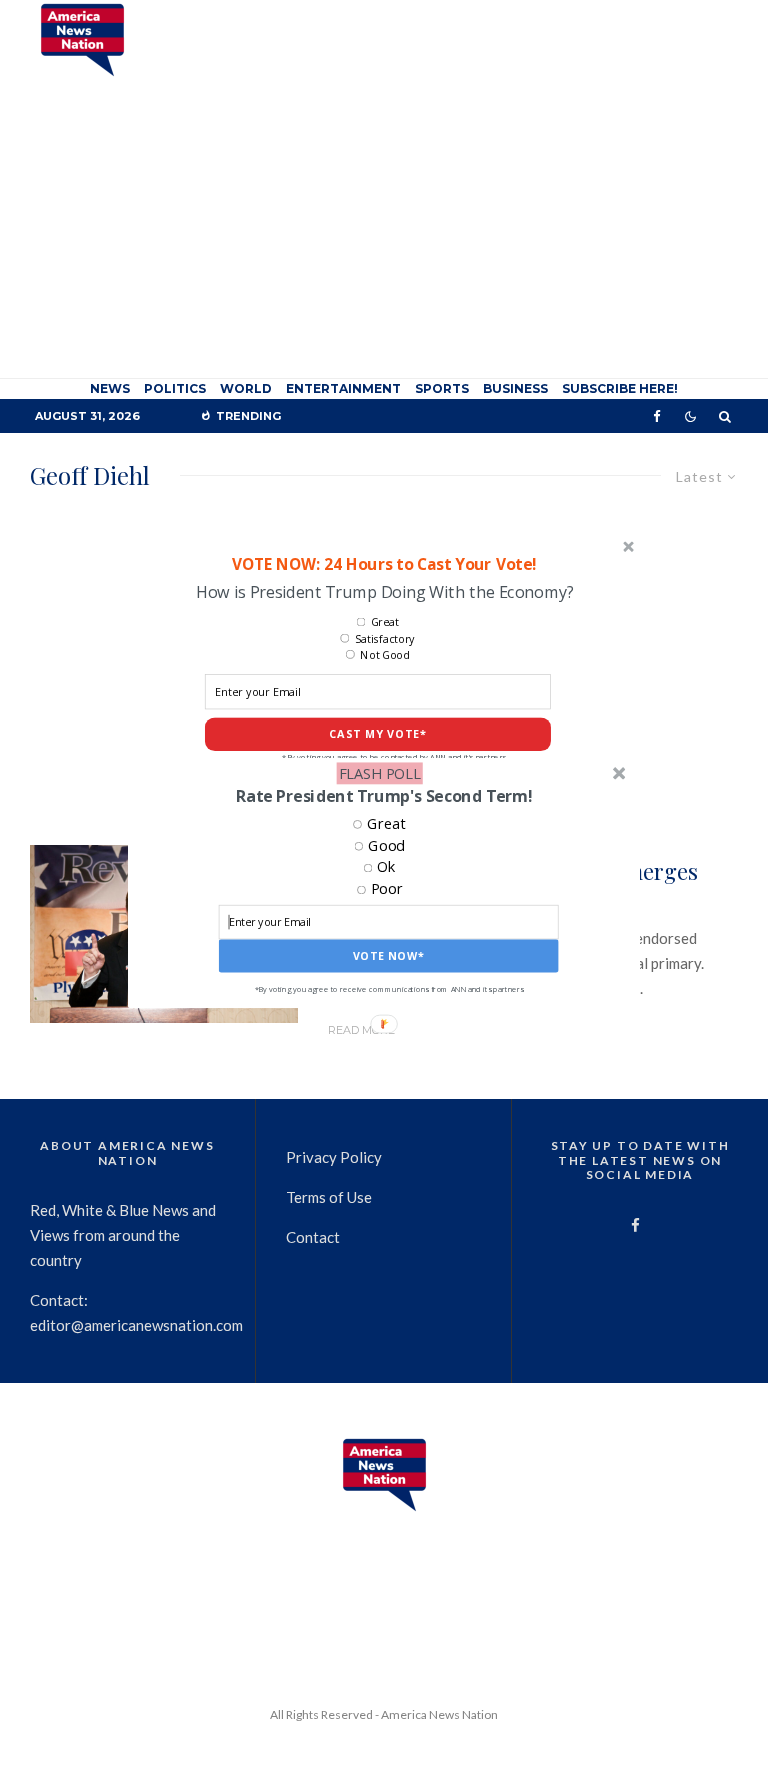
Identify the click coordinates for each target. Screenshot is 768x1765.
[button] (383, 796)
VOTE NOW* (389, 955)
